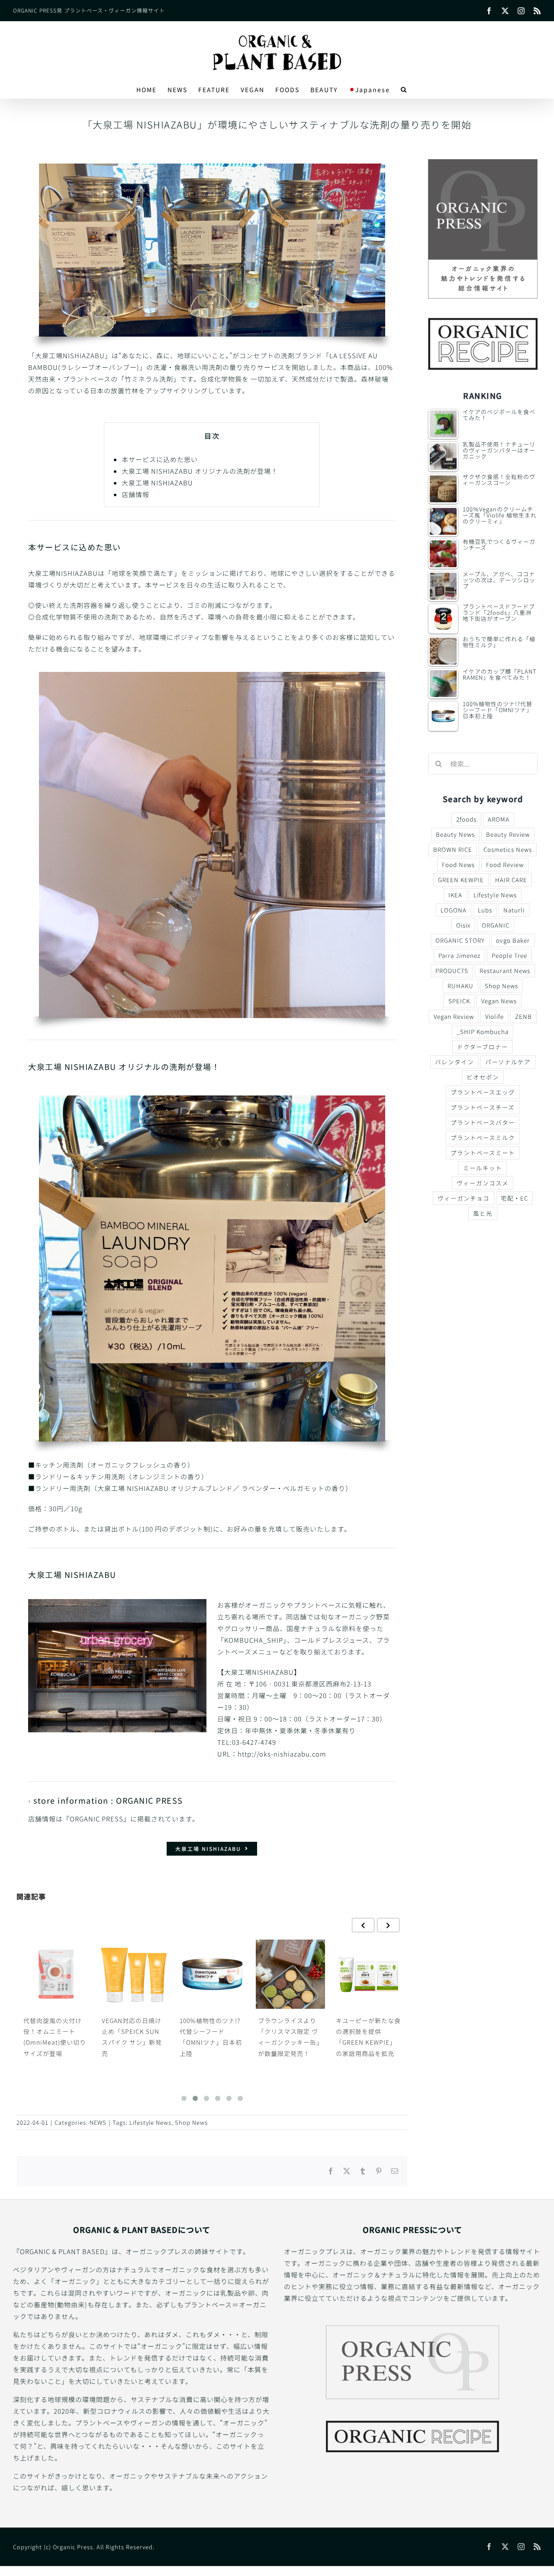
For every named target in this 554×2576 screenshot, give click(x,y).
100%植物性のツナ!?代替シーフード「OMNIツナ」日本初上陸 (132, 2037)
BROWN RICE (453, 849)
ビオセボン (483, 1077)
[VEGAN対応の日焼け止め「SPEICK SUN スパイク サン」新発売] (56, 1974)
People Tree (509, 955)
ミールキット (483, 1168)
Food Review (505, 864)
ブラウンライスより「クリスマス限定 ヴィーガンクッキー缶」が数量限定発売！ (212, 2037)
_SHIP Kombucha (483, 1031)
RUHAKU (461, 986)
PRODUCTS (452, 970)
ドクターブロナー (483, 1047)
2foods (466, 819)
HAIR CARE (511, 880)
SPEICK (459, 1001)
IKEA (455, 895)
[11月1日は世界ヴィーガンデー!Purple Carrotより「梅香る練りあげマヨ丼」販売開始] (368, 1974)
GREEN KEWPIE (461, 880)
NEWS (98, 2122)
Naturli (514, 910)
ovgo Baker (513, 940)
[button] (404, 90)
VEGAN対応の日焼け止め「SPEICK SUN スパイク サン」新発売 (53, 2037)
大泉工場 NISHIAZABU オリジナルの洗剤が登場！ (200, 471)
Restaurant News (505, 970)
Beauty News (455, 834)
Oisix (463, 925)
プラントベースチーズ (483, 1107)
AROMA (499, 819)
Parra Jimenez (459, 955)
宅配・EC (514, 1198)
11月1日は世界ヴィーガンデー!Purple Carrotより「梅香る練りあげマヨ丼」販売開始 (368, 2042)
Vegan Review (454, 1016)
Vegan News (499, 1001)
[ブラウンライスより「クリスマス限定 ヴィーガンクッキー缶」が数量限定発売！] (212, 1974)
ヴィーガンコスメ (483, 1183)
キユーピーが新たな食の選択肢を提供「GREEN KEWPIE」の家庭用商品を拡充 (290, 2037)
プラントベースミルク (483, 1137)
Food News (458, 864)
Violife (494, 1016)
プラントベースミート (483, 1153)
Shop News (191, 2122)
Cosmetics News (508, 849)
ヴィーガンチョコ (464, 1198)
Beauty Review (508, 834)
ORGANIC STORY (460, 940)
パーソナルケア (508, 1062)
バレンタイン (454, 1062)
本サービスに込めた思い (160, 459)
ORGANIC (496, 925)
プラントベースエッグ (483, 1092)
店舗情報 (135, 494)
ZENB (523, 1016)
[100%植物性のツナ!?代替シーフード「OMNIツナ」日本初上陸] (134, 1974)
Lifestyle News (150, 2122)
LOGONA (454, 910)
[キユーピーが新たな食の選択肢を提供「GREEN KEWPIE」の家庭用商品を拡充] (290, 1974)
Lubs (485, 910)
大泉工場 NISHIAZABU (157, 483)
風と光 (483, 1213)
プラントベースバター (483, 1122)
